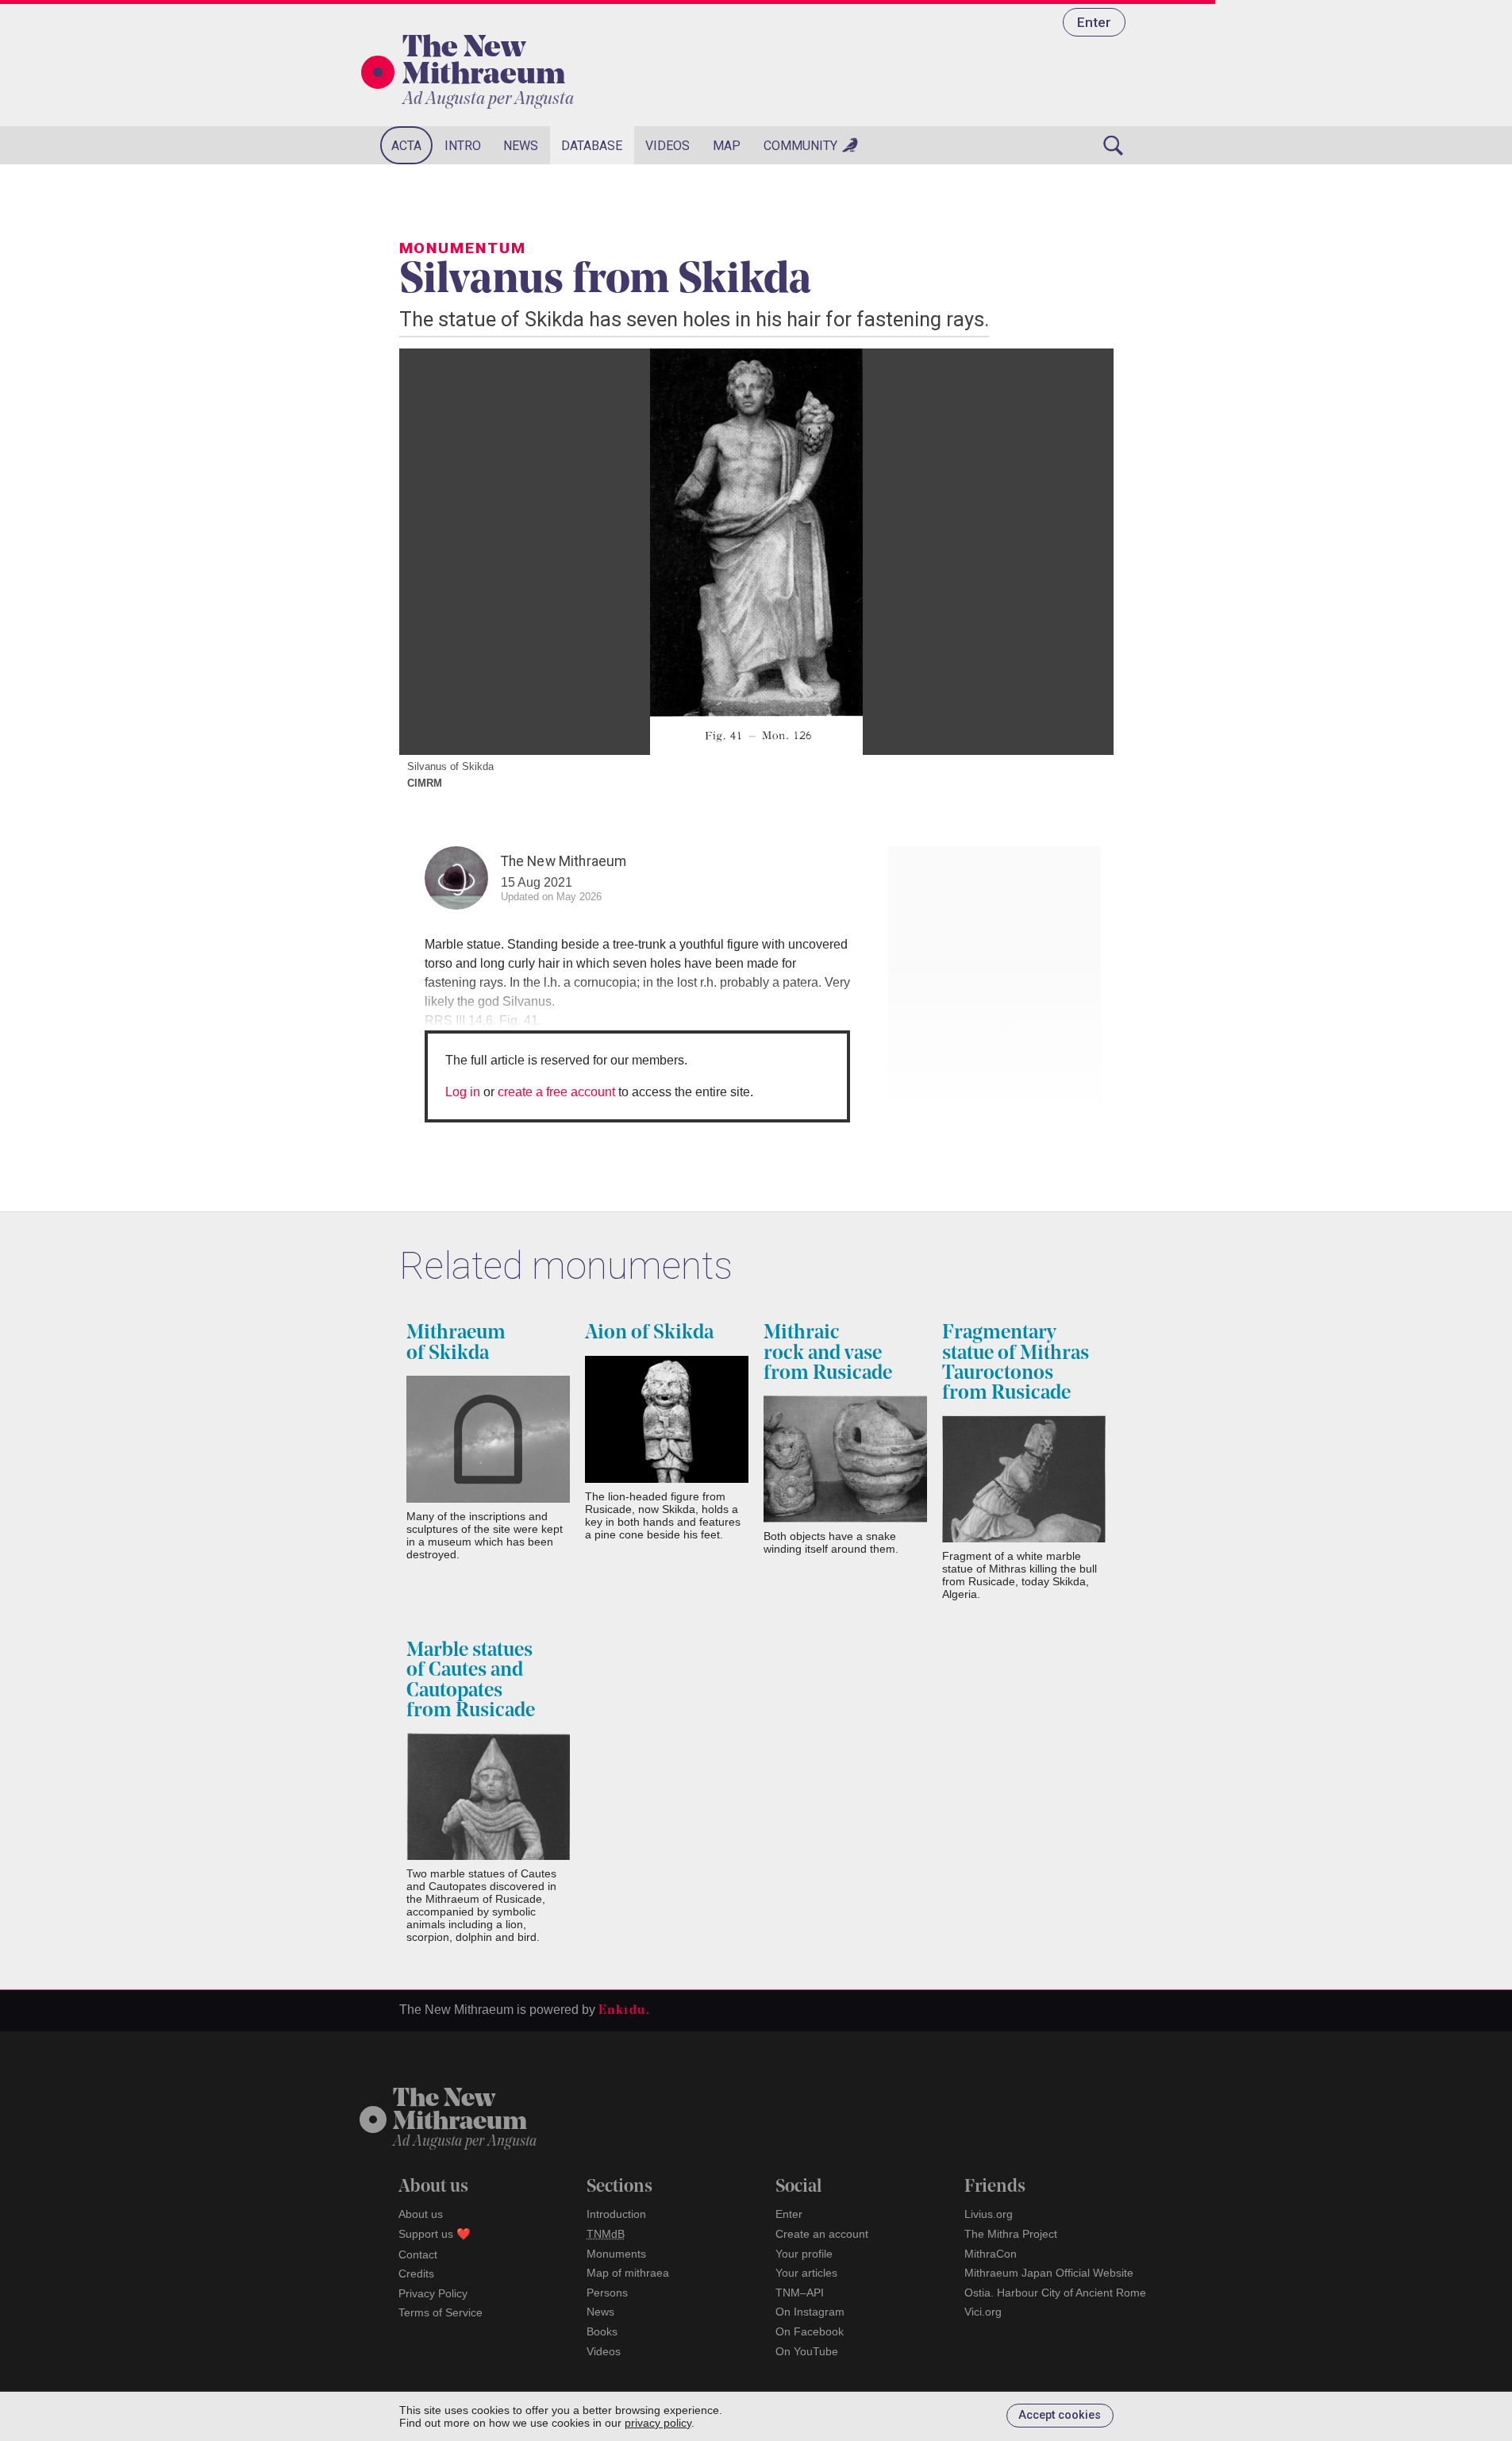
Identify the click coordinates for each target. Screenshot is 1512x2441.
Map (727, 146)
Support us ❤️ (435, 2234)
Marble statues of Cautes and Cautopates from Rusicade (471, 1681)
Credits (416, 2274)
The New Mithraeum (484, 63)
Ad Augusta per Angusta (488, 100)
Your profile (804, 2254)
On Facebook (810, 2331)
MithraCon (991, 2254)
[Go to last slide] (431, 552)
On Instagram (810, 2312)
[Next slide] (1082, 552)
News (521, 146)
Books (602, 2331)
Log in (463, 1092)
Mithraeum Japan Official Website (1049, 2273)
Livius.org (989, 2214)
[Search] (1114, 145)
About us (421, 2214)
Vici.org (983, 2312)
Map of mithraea (628, 2273)
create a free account (556, 1092)
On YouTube (807, 2351)
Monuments (616, 2254)
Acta (406, 146)
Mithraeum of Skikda (456, 1343)
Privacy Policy (433, 2293)
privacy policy (658, 2423)
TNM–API (800, 2293)
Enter (1094, 22)
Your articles (806, 2273)
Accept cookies (1060, 2415)
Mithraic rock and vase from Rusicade (828, 1353)
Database (592, 146)
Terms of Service (441, 2312)
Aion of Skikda (649, 1333)
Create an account (822, 2234)
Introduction (616, 2214)
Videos (668, 146)
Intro (463, 146)
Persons (607, 2293)
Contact (418, 2254)
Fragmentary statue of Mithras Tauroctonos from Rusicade (1016, 1363)
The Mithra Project (1011, 2234)
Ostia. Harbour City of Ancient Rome (1055, 2293)
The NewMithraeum (460, 2111)
